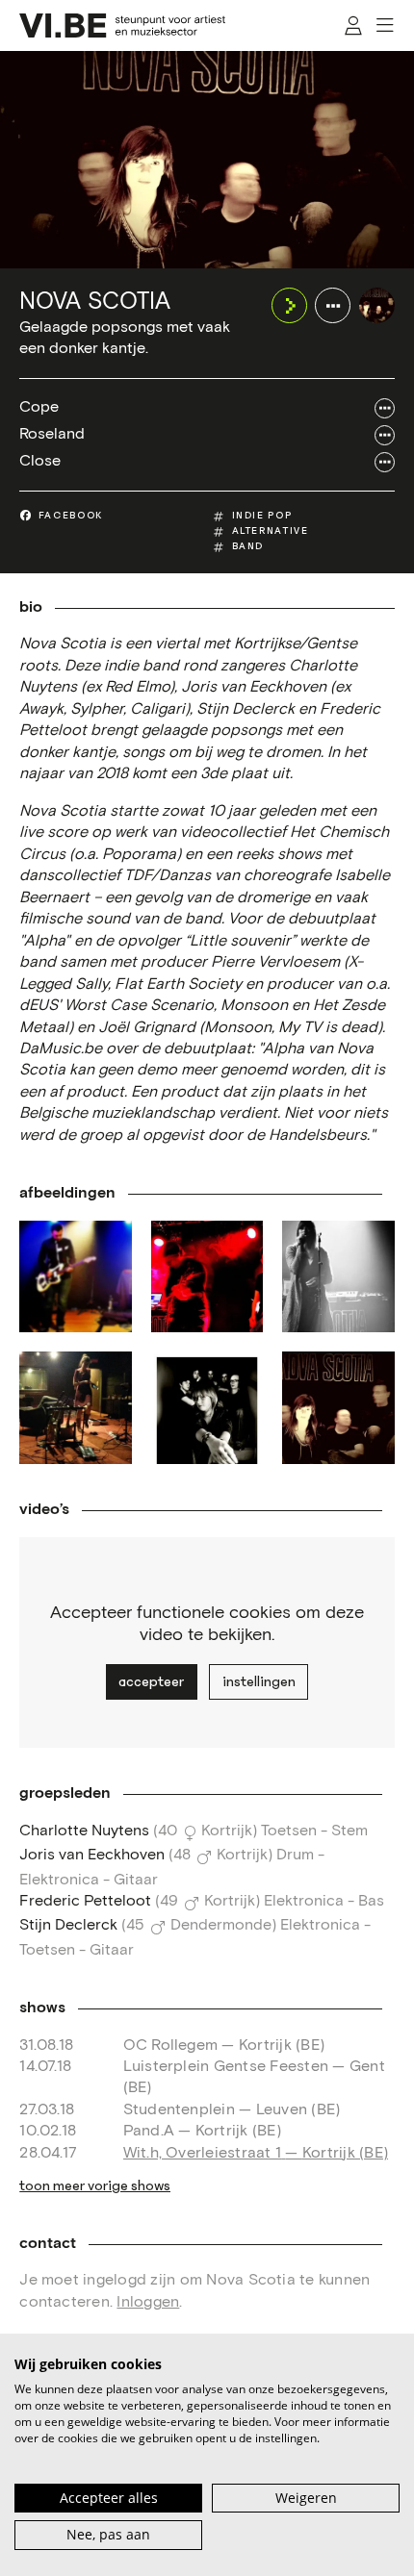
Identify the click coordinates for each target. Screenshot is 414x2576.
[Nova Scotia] (377, 305)
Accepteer (151, 1681)
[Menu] (386, 25)
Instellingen (259, 1681)
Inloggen (148, 2302)
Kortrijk (227, 1831)
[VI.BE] (122, 25)
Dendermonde (221, 1925)
